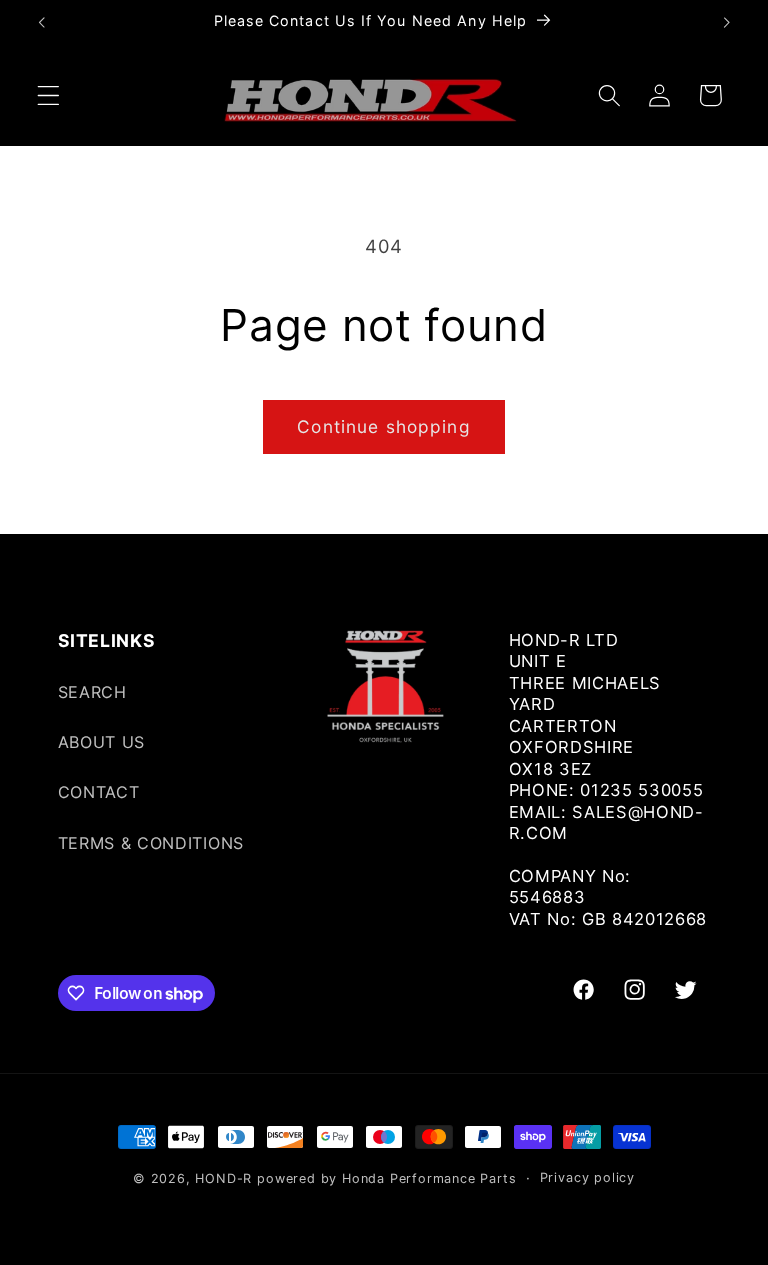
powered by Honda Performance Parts (386, 1178)
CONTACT (99, 792)
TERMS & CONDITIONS (151, 843)
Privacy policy (587, 1177)
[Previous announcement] (42, 22)
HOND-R (223, 1178)
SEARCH (92, 692)
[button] (48, 95)
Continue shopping (384, 426)
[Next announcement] (726, 22)
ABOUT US (102, 742)
